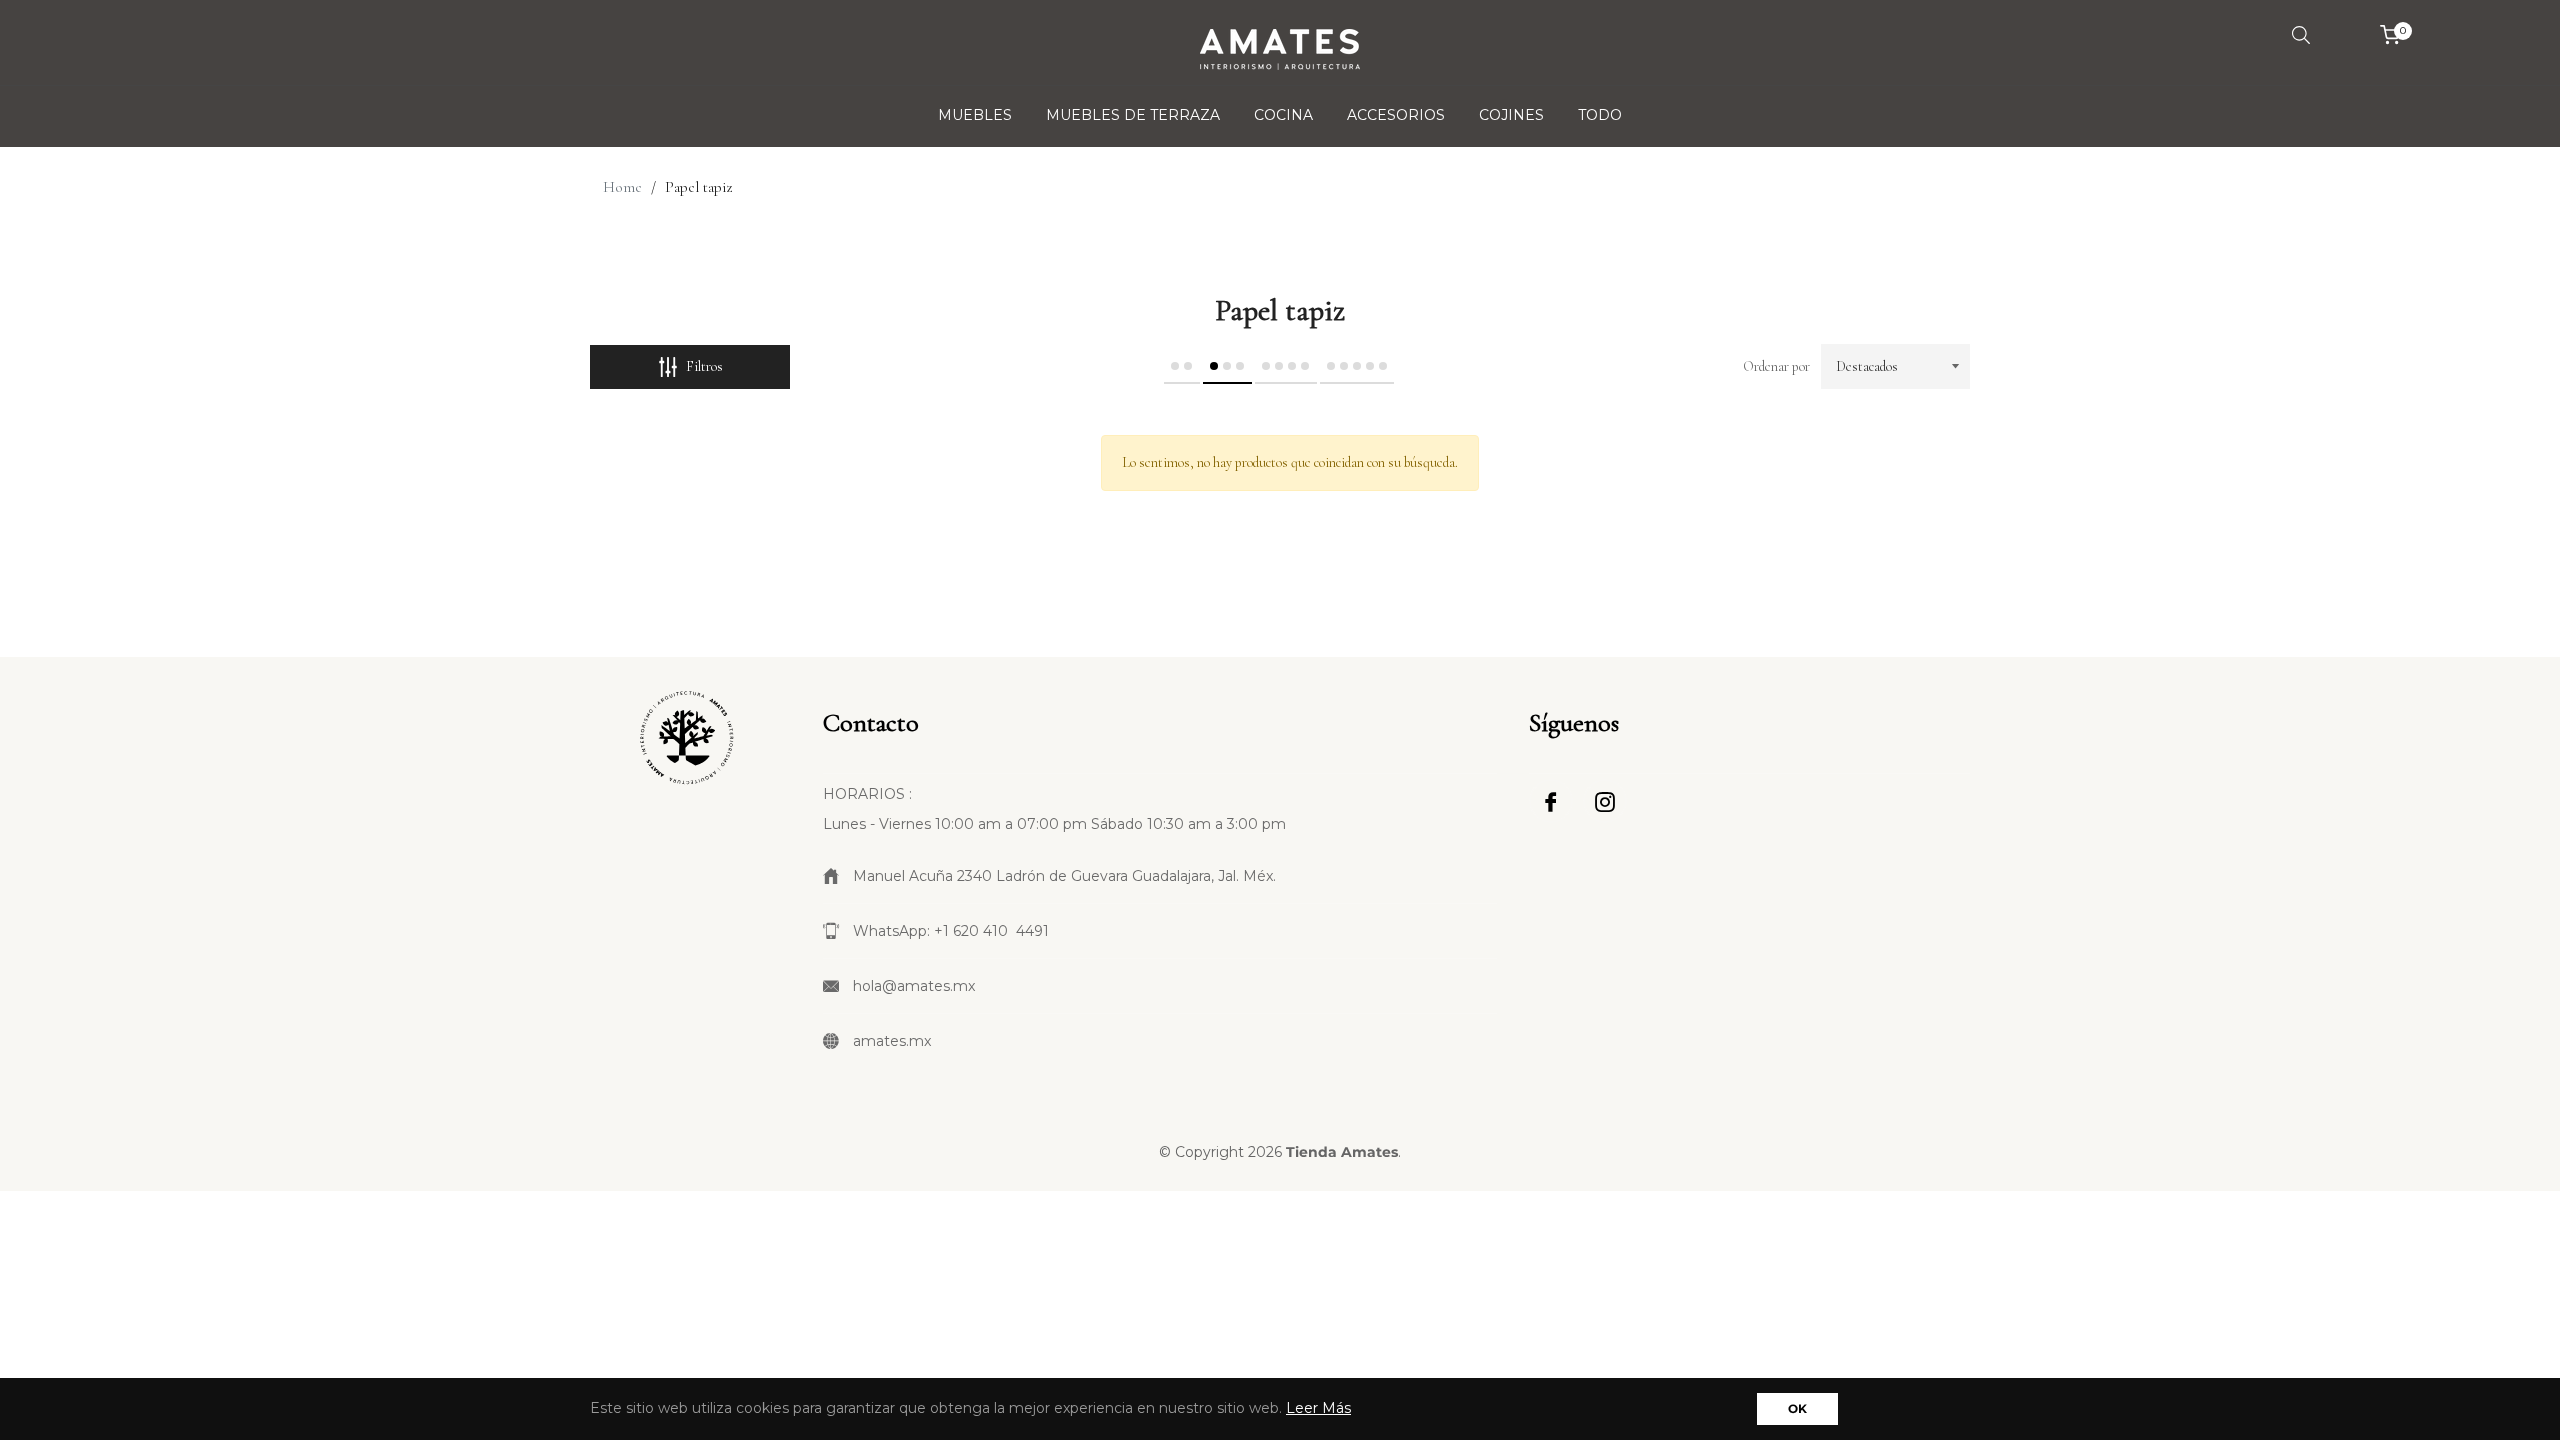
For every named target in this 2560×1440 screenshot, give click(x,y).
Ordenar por (1776, 366)
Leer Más (1318, 1408)
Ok (1797, 1408)
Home (622, 187)
